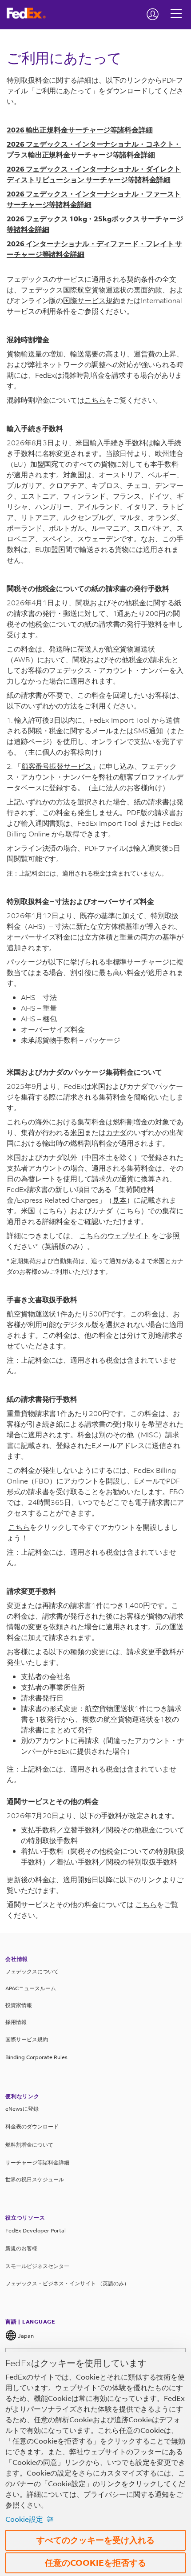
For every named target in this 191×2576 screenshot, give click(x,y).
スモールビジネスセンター (37, 2266)
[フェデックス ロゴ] (30, 13)
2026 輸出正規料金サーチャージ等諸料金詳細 (80, 130)
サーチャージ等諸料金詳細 (37, 2162)
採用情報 (16, 2022)
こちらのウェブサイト (114, 1235)
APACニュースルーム (31, 1988)
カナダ (116, 1132)
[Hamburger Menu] (176, 7)
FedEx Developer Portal (36, 2230)
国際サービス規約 (91, 300)
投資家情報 (19, 2005)
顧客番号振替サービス (57, 766)
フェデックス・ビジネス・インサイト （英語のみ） (67, 2283)
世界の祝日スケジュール (35, 2179)
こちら (95, 400)
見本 (119, 1200)
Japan (25, 2336)
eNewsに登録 (22, 2109)
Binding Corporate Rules (36, 2057)
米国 (77, 1132)
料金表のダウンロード (32, 2126)
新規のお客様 (21, 2248)
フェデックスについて (32, 1971)
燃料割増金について (29, 2145)
